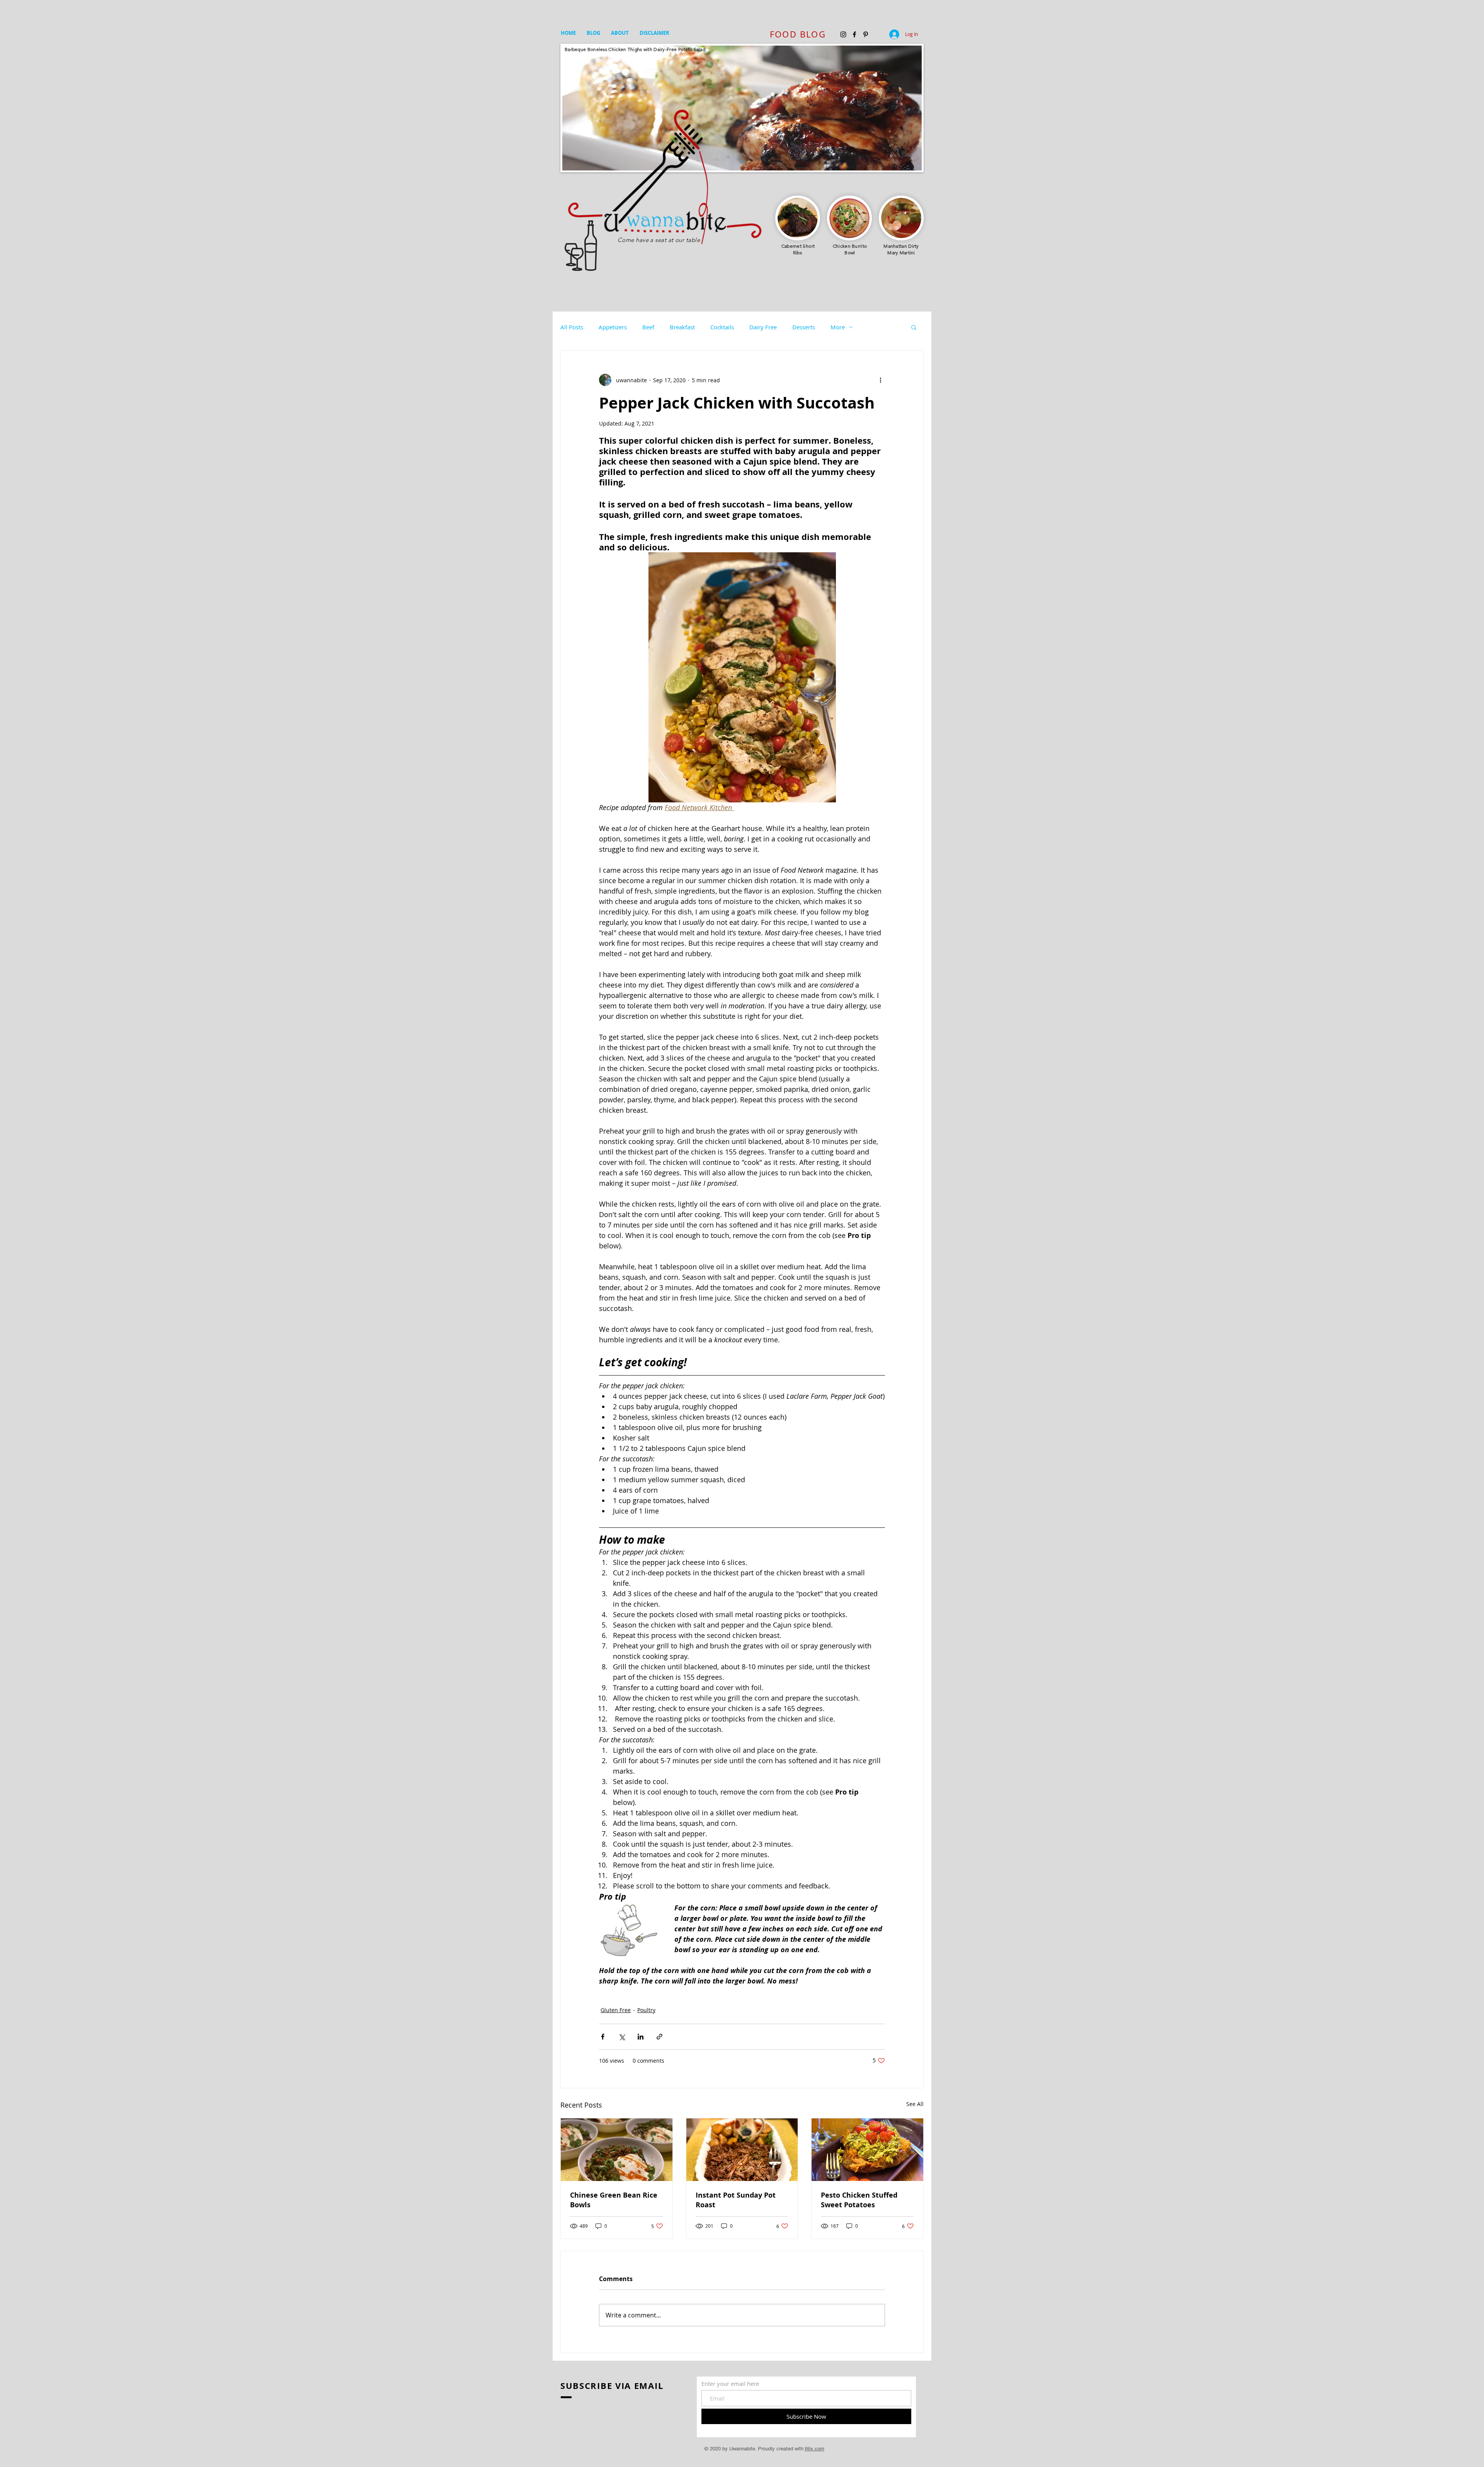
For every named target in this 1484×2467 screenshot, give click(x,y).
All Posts (572, 327)
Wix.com (814, 2449)
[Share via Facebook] (603, 2037)
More (838, 327)
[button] (914, 327)
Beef (648, 327)
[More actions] (880, 380)
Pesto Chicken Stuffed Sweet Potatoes (859, 2200)
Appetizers (613, 327)
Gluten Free (616, 2010)
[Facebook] (854, 34)
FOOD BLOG (798, 34)
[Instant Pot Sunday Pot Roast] (742, 2150)
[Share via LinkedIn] (641, 2037)
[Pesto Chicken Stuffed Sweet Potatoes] (867, 2150)
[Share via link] (659, 2037)
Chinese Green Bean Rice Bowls (614, 2200)
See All (915, 2104)
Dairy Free (763, 327)
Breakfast (682, 327)
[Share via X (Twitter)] (622, 2037)
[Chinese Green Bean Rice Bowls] (617, 2150)
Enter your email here (730, 2384)
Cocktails (722, 327)
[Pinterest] (866, 34)
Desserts (804, 327)
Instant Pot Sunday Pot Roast (736, 2200)
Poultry (646, 2010)
